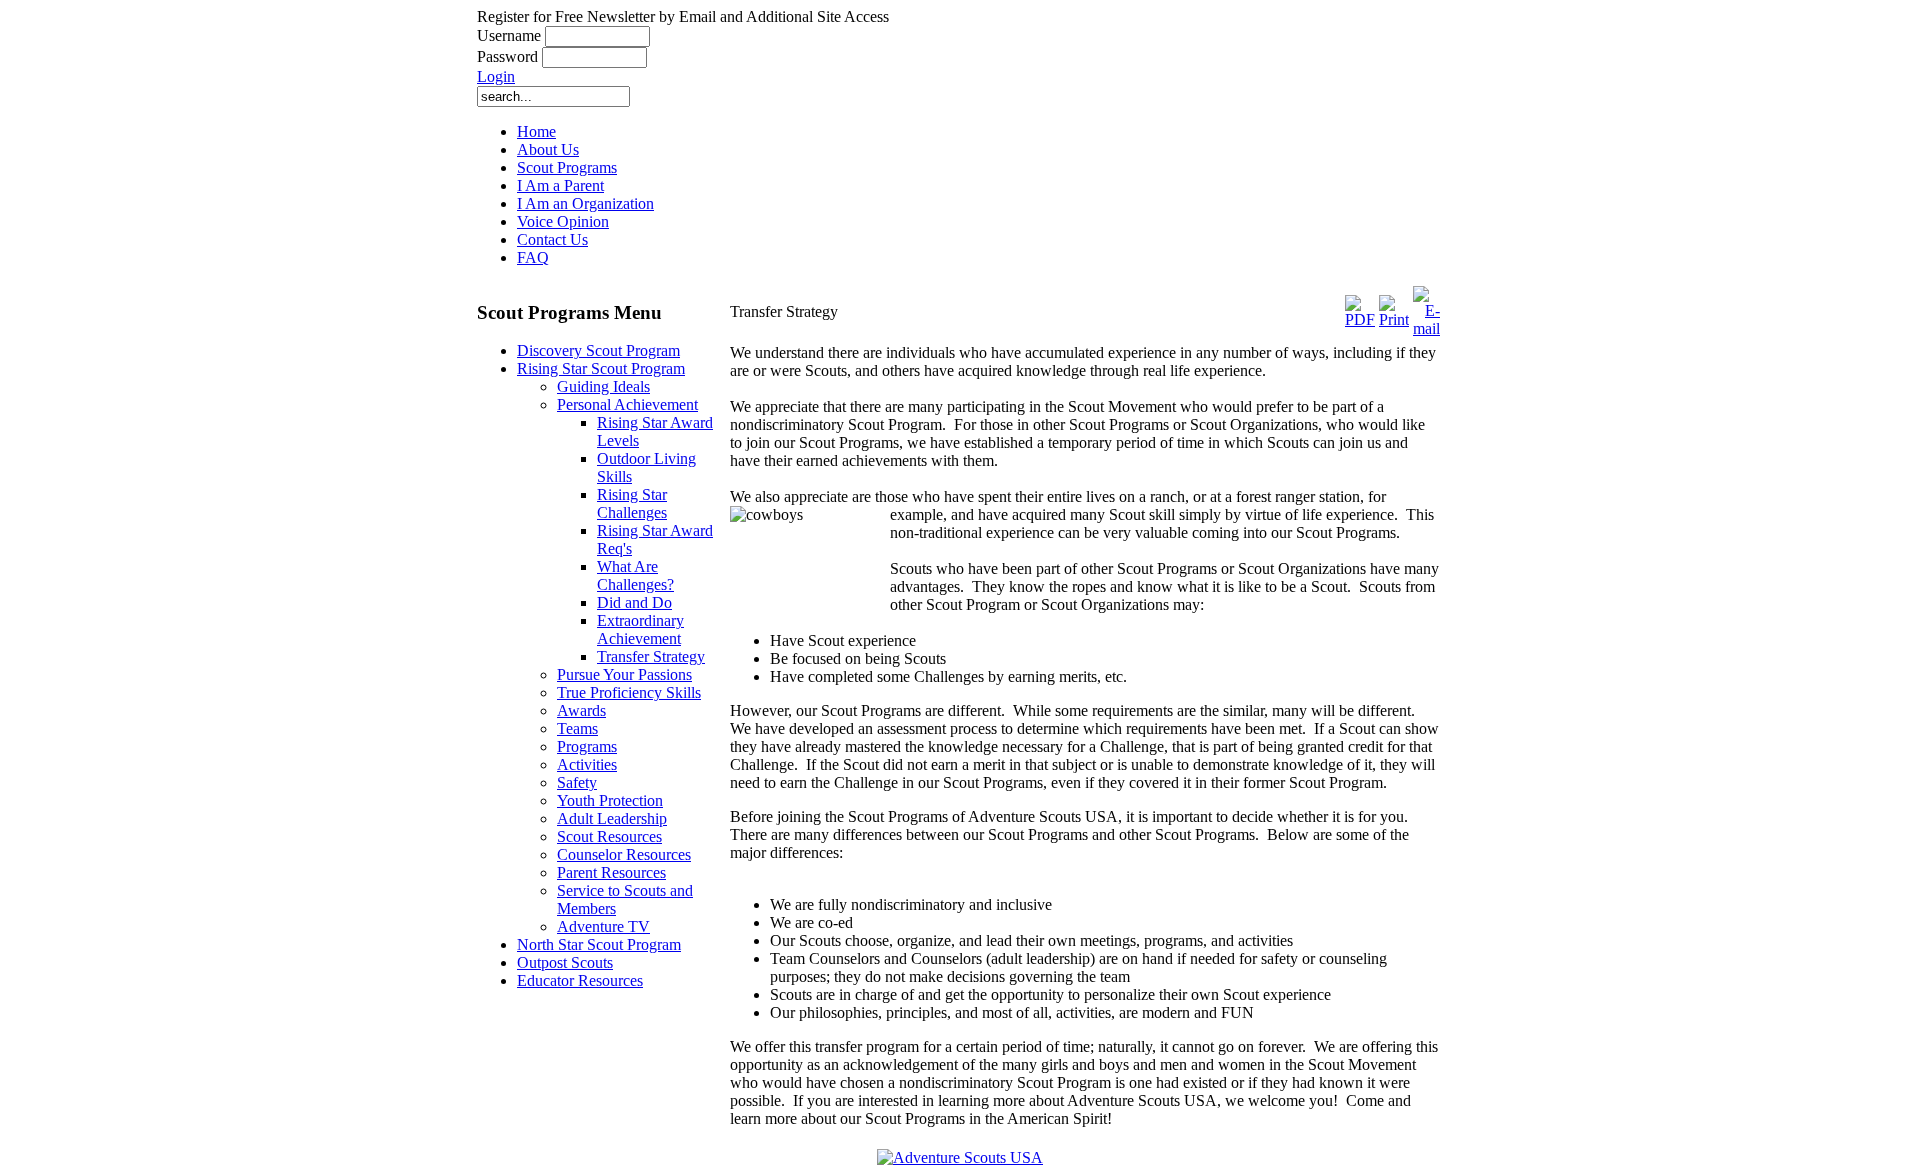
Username (509, 35)
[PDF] (1360, 319)
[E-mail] (1426, 328)
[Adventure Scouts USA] (960, 1157)
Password (507, 56)
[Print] (1394, 319)
